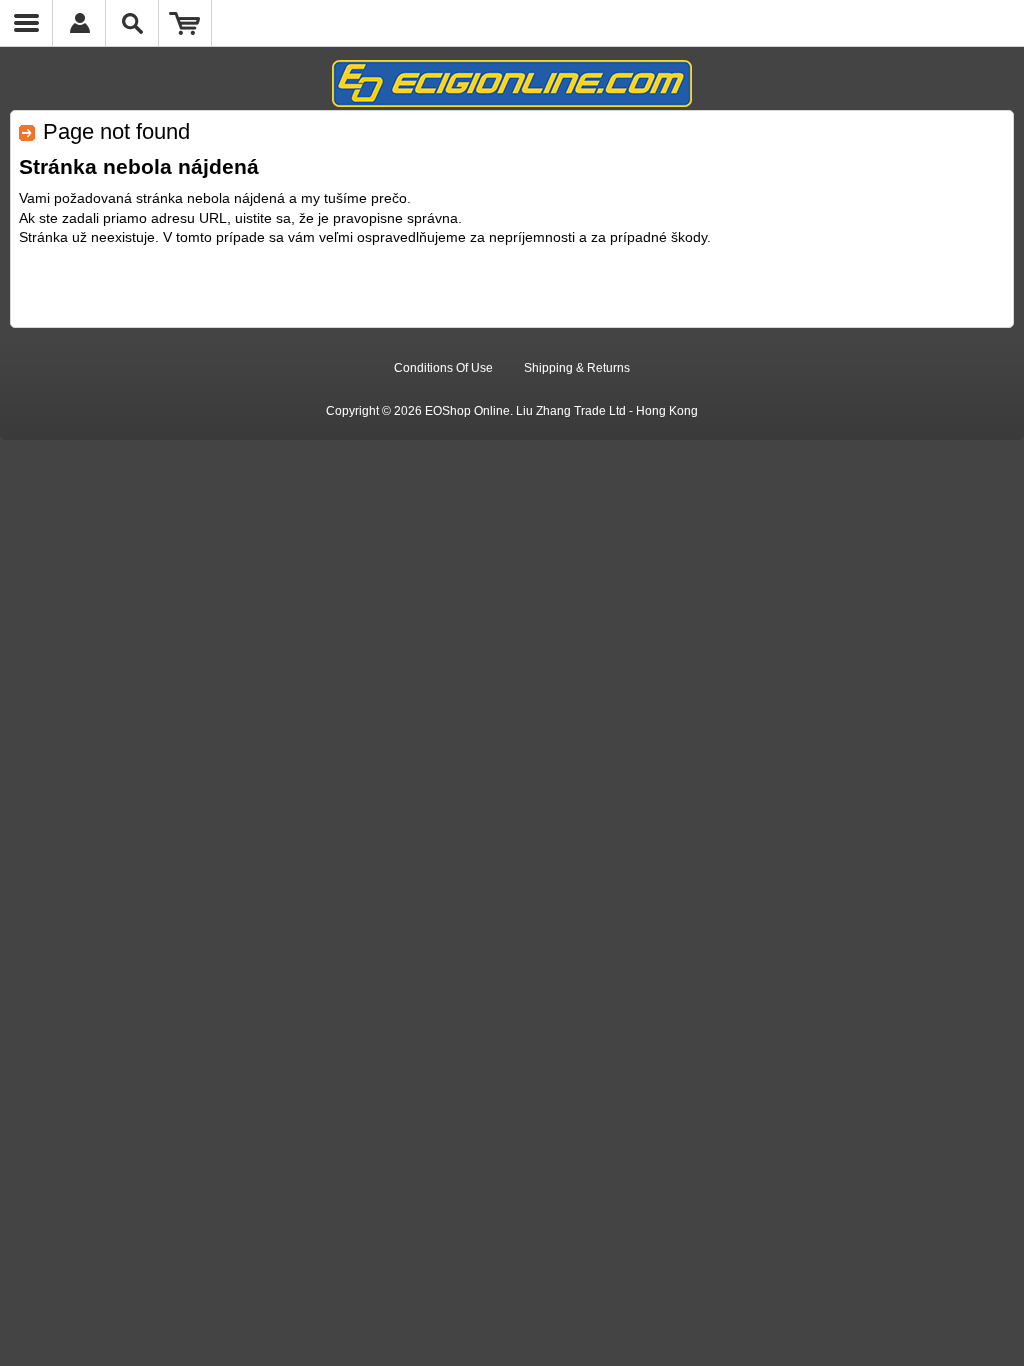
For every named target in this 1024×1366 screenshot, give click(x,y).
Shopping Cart (185, 23)
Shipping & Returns (577, 368)
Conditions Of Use (443, 368)
